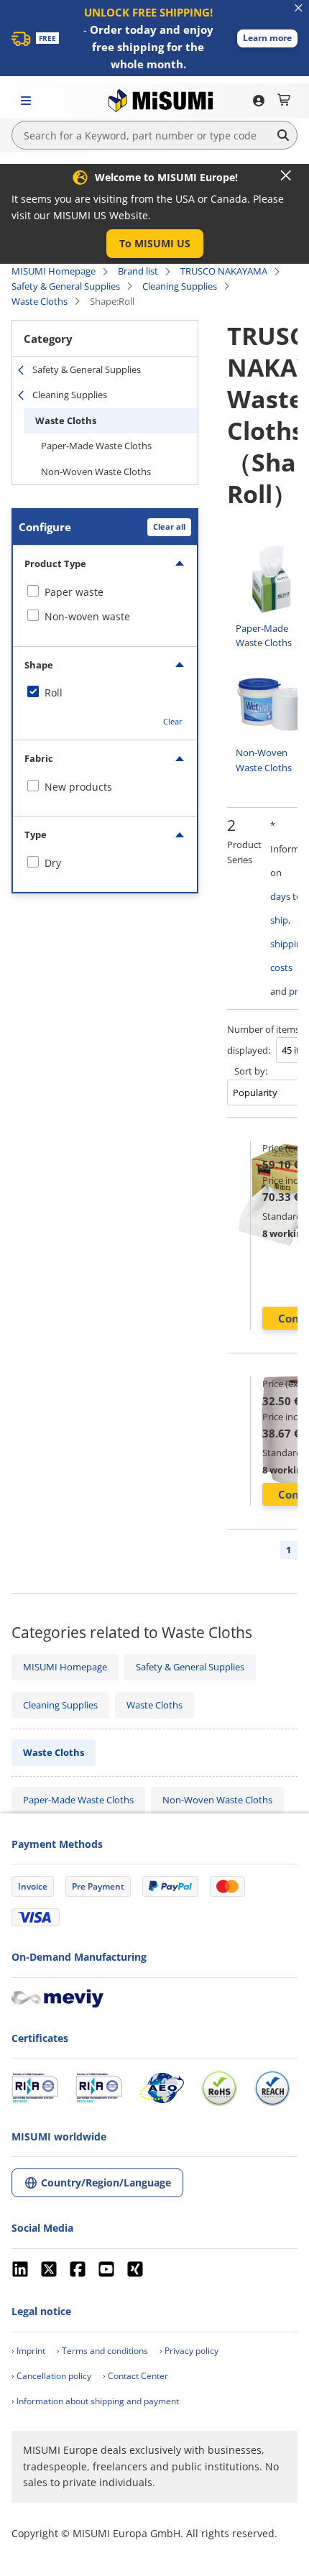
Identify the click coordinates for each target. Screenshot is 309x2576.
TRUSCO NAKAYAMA (224, 271)
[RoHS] (219, 2088)
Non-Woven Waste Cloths (96, 471)
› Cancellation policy (51, 2376)
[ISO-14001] (99, 2088)
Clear (173, 721)
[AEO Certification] (162, 2088)
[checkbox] (105, 592)
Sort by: (251, 1071)
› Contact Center (135, 2376)
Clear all (169, 526)
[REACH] (272, 2088)
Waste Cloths (40, 301)
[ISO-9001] (35, 2088)
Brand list (138, 271)
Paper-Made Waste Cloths (96, 446)
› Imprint (28, 2351)
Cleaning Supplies (180, 286)
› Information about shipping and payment (95, 2401)
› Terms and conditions (102, 2351)
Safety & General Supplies (66, 286)
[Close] (286, 175)
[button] (267, 38)
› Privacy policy (189, 2351)
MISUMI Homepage (54, 271)
